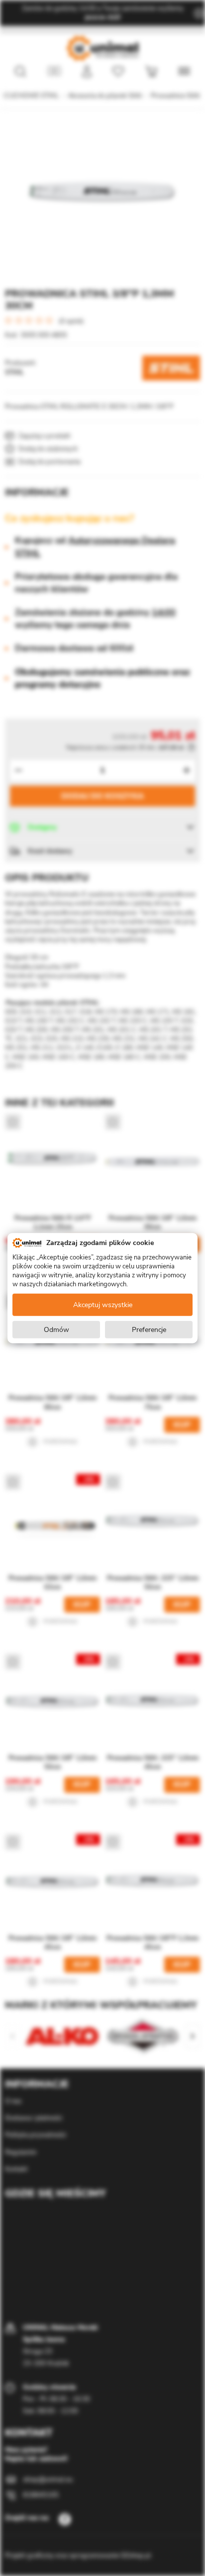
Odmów (56, 1330)
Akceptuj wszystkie (103, 1305)
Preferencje (149, 1330)
